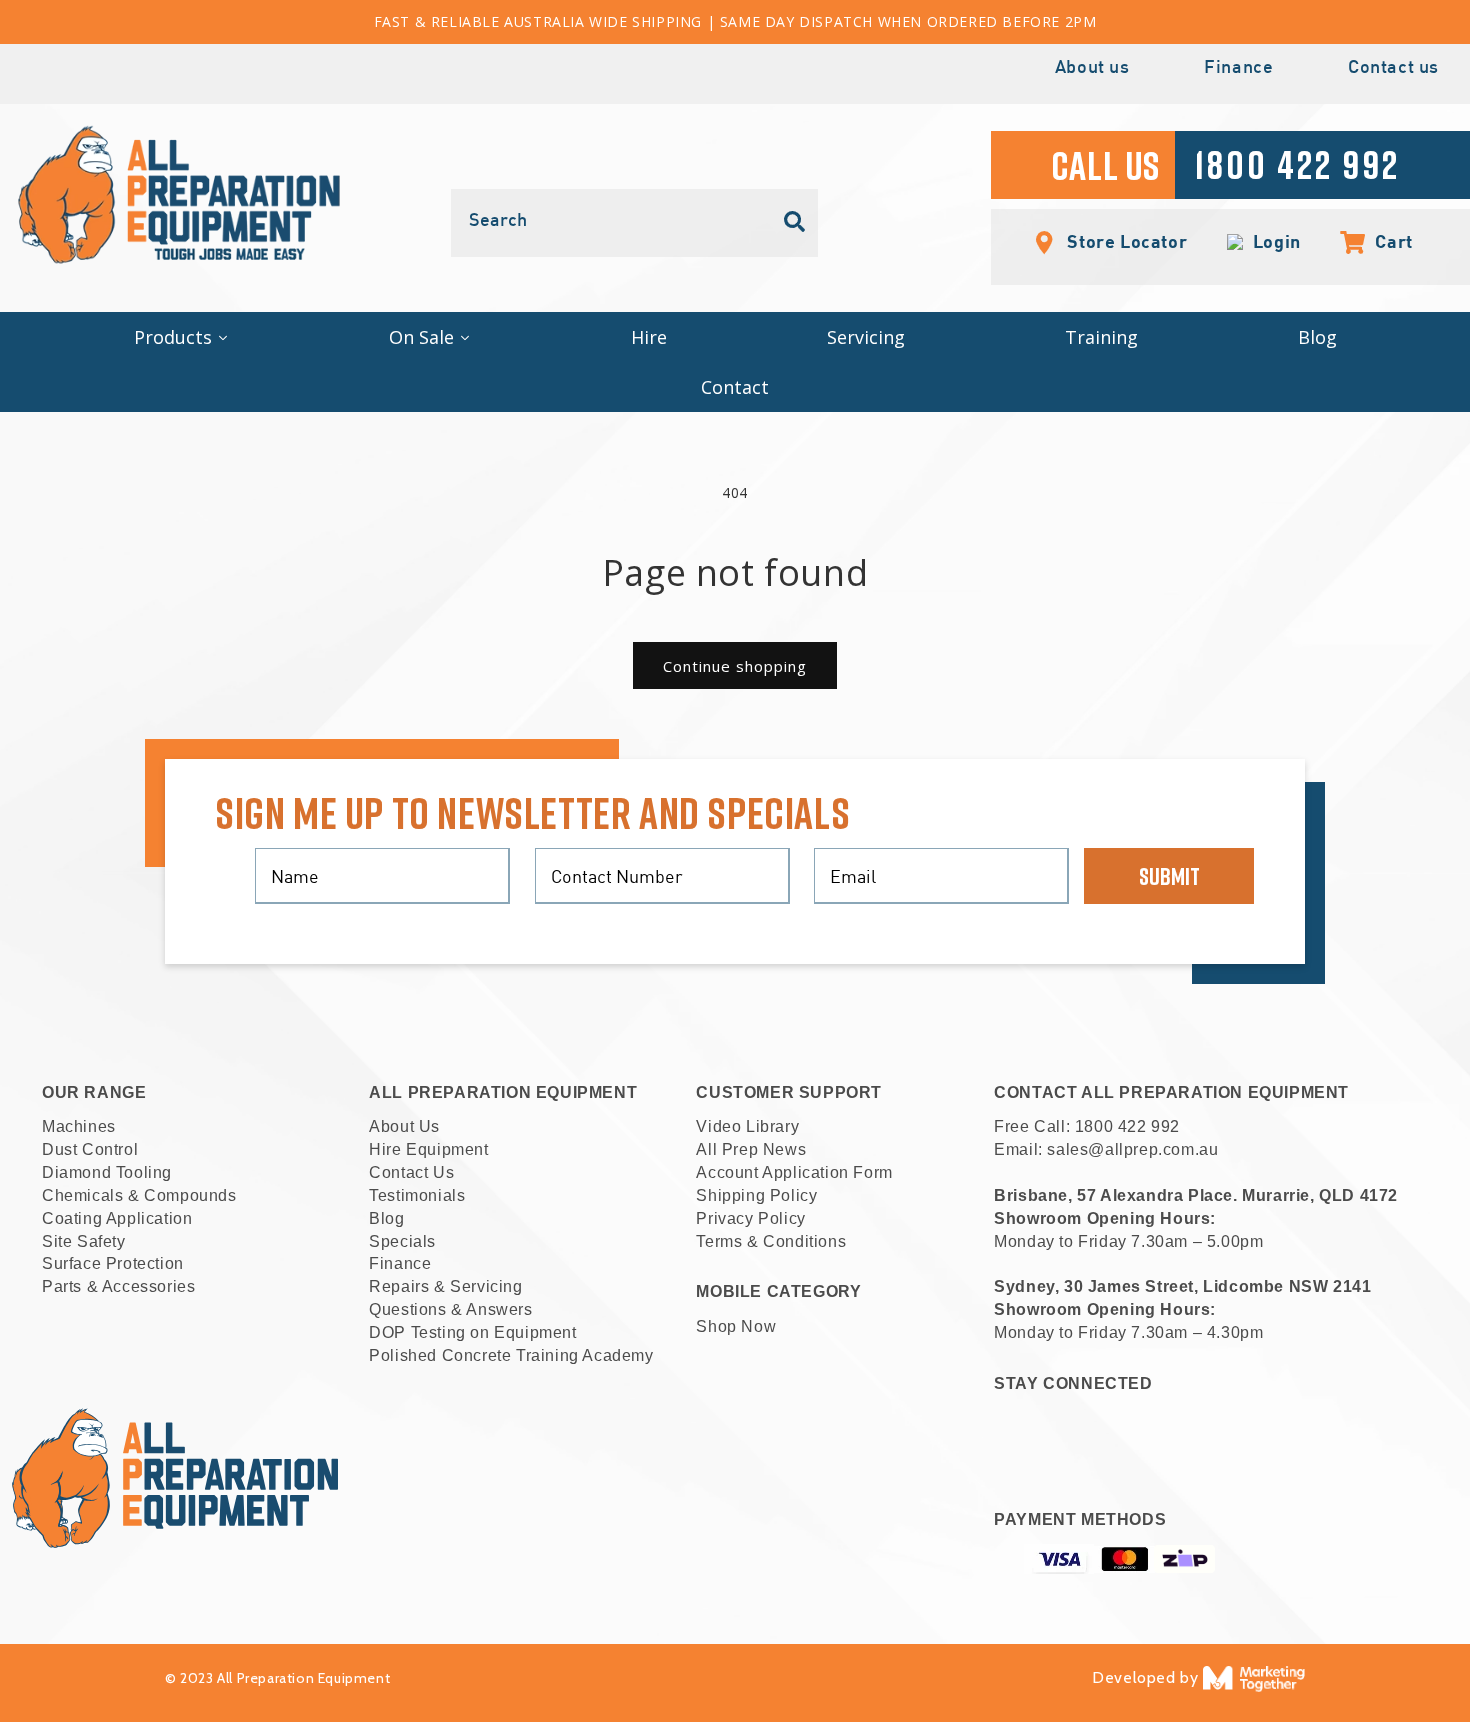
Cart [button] (1383, 241)
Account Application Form (794, 1172)
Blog (386, 1218)
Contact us (1393, 68)
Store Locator (1125, 241)
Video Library (747, 1126)
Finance (1238, 68)
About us (1092, 68)
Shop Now (736, 1326)
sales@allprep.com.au (1132, 1149)
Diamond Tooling (107, 1172)
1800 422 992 (1127, 1126)
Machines (79, 1126)
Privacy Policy (750, 1218)
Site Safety (84, 1241)
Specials (402, 1241)
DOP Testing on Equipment (472, 1332)
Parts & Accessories (118, 1286)
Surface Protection (113, 1263)
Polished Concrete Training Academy (511, 1355)
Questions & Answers (450, 1309)
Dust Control (90, 1149)
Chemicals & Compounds (139, 1195)
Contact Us (411, 1172)
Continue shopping (735, 666)
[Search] (795, 222)
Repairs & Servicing (445, 1286)
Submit (1169, 875)
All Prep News (751, 1149)
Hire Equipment (428, 1149)
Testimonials (417, 1195)
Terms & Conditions (771, 1241)
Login (1272, 242)
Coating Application (117, 1218)
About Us (404, 1126)
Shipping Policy (756, 1195)
